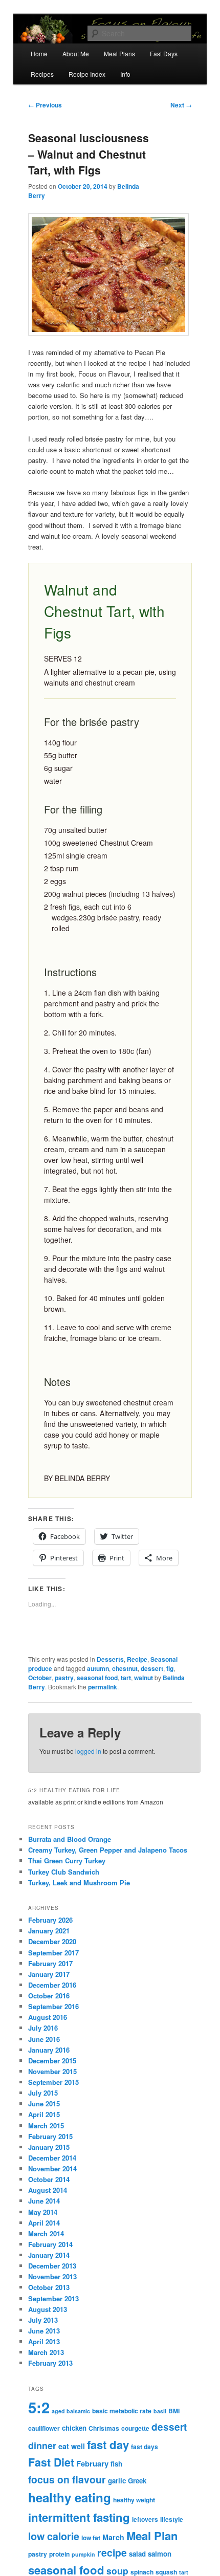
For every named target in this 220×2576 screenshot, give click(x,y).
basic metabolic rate (122, 2411)
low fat (91, 2538)
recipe (112, 2552)
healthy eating (70, 2497)
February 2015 (50, 2136)
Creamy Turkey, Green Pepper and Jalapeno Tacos (108, 1850)
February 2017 (50, 1963)
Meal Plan (152, 2536)
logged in (88, 1751)
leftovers (145, 2519)
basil (160, 2411)
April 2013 (44, 2341)
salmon (160, 2554)
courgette (135, 2428)
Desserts (110, 1659)
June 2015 (44, 2104)
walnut (144, 1678)
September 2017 (53, 1953)
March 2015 (46, 2126)
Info (125, 74)
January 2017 (49, 1974)
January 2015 (49, 2147)
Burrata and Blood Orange (70, 1839)
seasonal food (97, 1678)
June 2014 (44, 2201)
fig (170, 1668)
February (92, 2463)
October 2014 (49, 2179)
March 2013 (46, 2352)
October (40, 1678)
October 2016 (49, 1996)
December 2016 (52, 1985)
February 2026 (50, 1920)
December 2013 (52, 2266)
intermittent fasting (79, 2517)
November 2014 (52, 2168)
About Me (76, 53)
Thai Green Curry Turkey (67, 1861)
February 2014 (50, 2244)
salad (137, 2554)
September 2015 (53, 2082)
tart (126, 1678)
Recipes (42, 74)
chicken (74, 2428)
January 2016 (49, 2050)
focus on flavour (67, 2479)
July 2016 (43, 2028)
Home (39, 53)
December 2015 (52, 2061)
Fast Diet (51, 2462)
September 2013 (53, 2298)
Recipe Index (87, 74)
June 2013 (44, 2331)
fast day (108, 2445)
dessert (152, 1668)
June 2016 (44, 2039)
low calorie (54, 2536)
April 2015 (44, 2114)
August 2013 (48, 2309)
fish (116, 2464)
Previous (45, 105)
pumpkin (83, 2554)
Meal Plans (119, 53)
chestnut (125, 1668)
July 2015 (43, 2093)
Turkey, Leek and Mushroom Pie (79, 1883)
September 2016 (53, 2006)
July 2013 (43, 2320)
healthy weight (134, 2500)
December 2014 (52, 2158)
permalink (103, 1687)
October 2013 (49, 2287)
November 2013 (52, 2276)
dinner (42, 2446)
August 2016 (48, 2017)
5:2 (39, 2407)
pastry (64, 1678)
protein (59, 2554)
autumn (98, 1668)
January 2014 (49, 2255)
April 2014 (44, 2223)
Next (181, 105)
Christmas (104, 2428)
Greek (137, 2481)
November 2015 (52, 2071)
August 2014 (48, 2190)
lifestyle (172, 2519)
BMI (174, 2411)
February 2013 (50, 2363)
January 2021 (49, 1931)
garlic (117, 2481)
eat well (72, 2446)
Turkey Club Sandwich (64, 1872)
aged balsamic (71, 2411)
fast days (145, 2447)
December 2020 (52, 1941)
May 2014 (43, 2212)
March (113, 2537)
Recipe (137, 1659)
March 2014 (46, 2233)
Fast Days (164, 53)
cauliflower (44, 2428)
